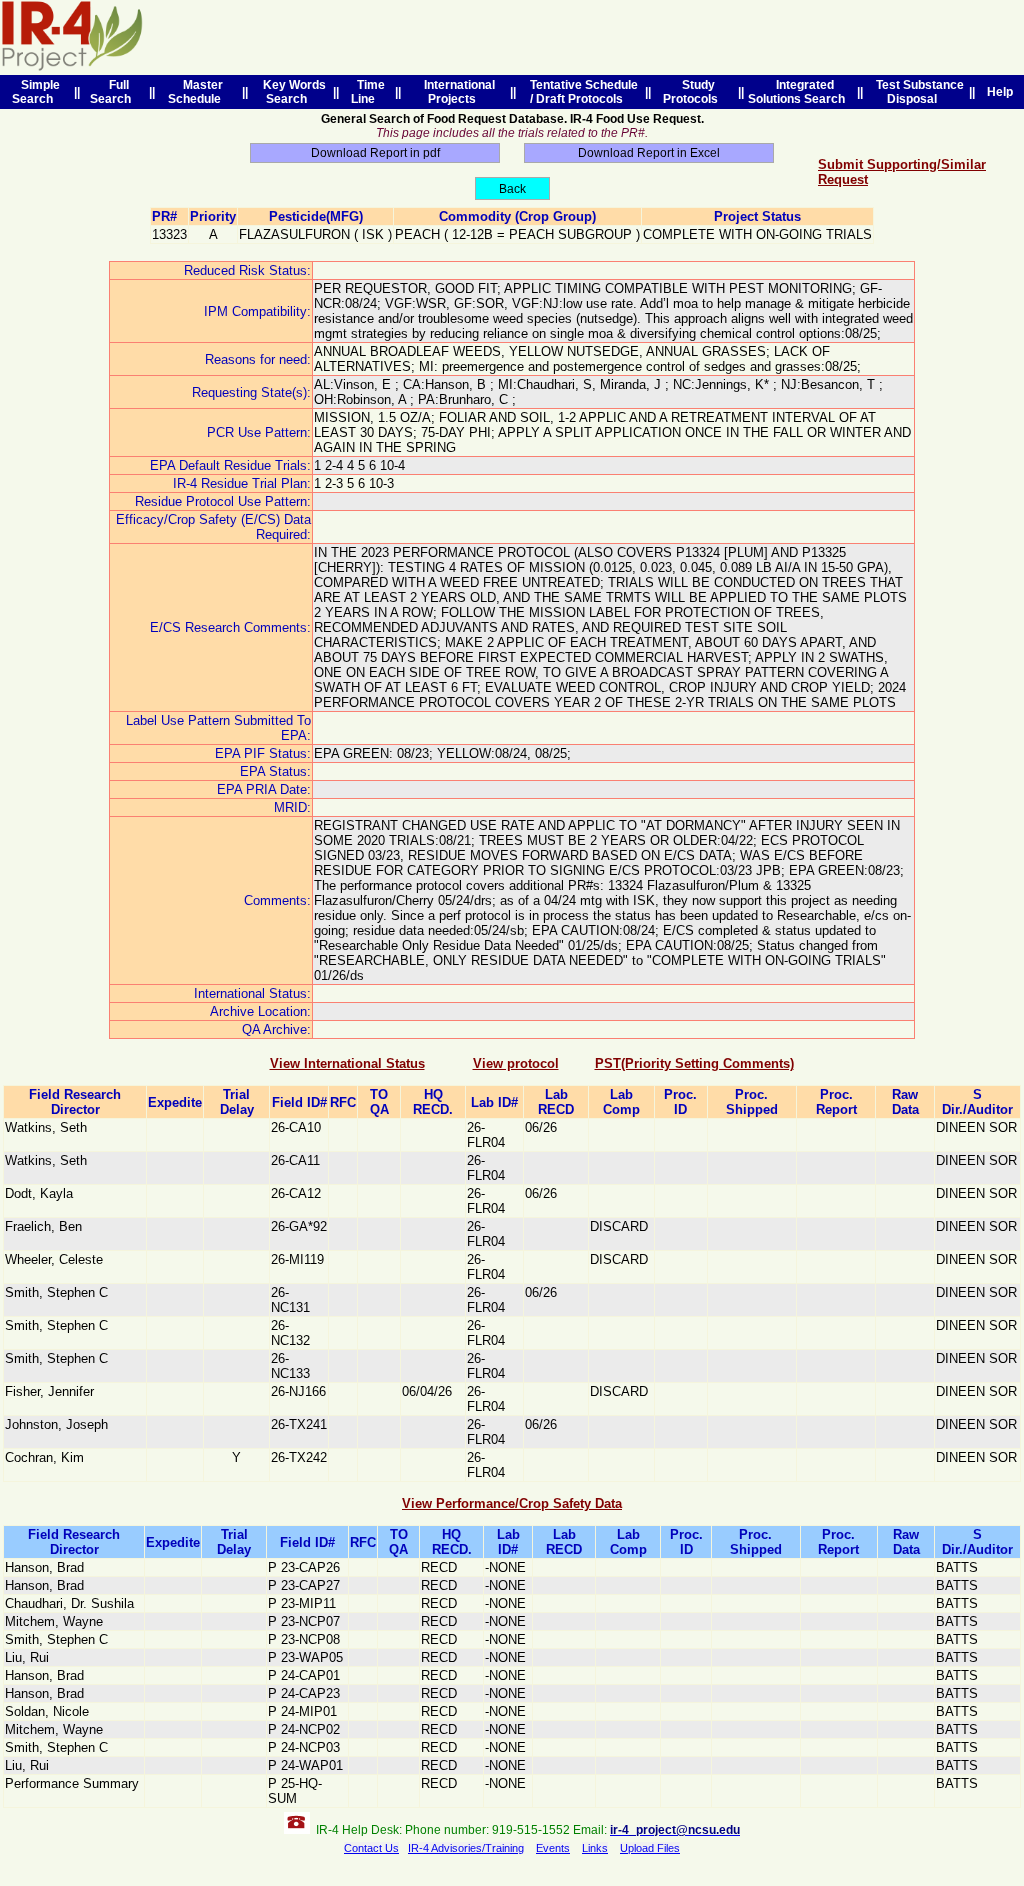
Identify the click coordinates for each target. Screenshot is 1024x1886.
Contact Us (371, 1848)
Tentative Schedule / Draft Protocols (581, 92)
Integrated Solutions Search (799, 92)
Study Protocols (693, 92)
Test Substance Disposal (917, 92)
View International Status (347, 1063)
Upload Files (650, 1848)
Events (553, 1848)
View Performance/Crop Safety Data (512, 1503)
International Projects (456, 92)
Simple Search (36, 92)
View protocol (516, 1063)
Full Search (113, 92)
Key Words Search (291, 92)
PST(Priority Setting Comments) (694, 1063)
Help (1000, 92)
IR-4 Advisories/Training (466, 1848)
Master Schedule (197, 92)
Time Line (368, 92)
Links (595, 1848)
